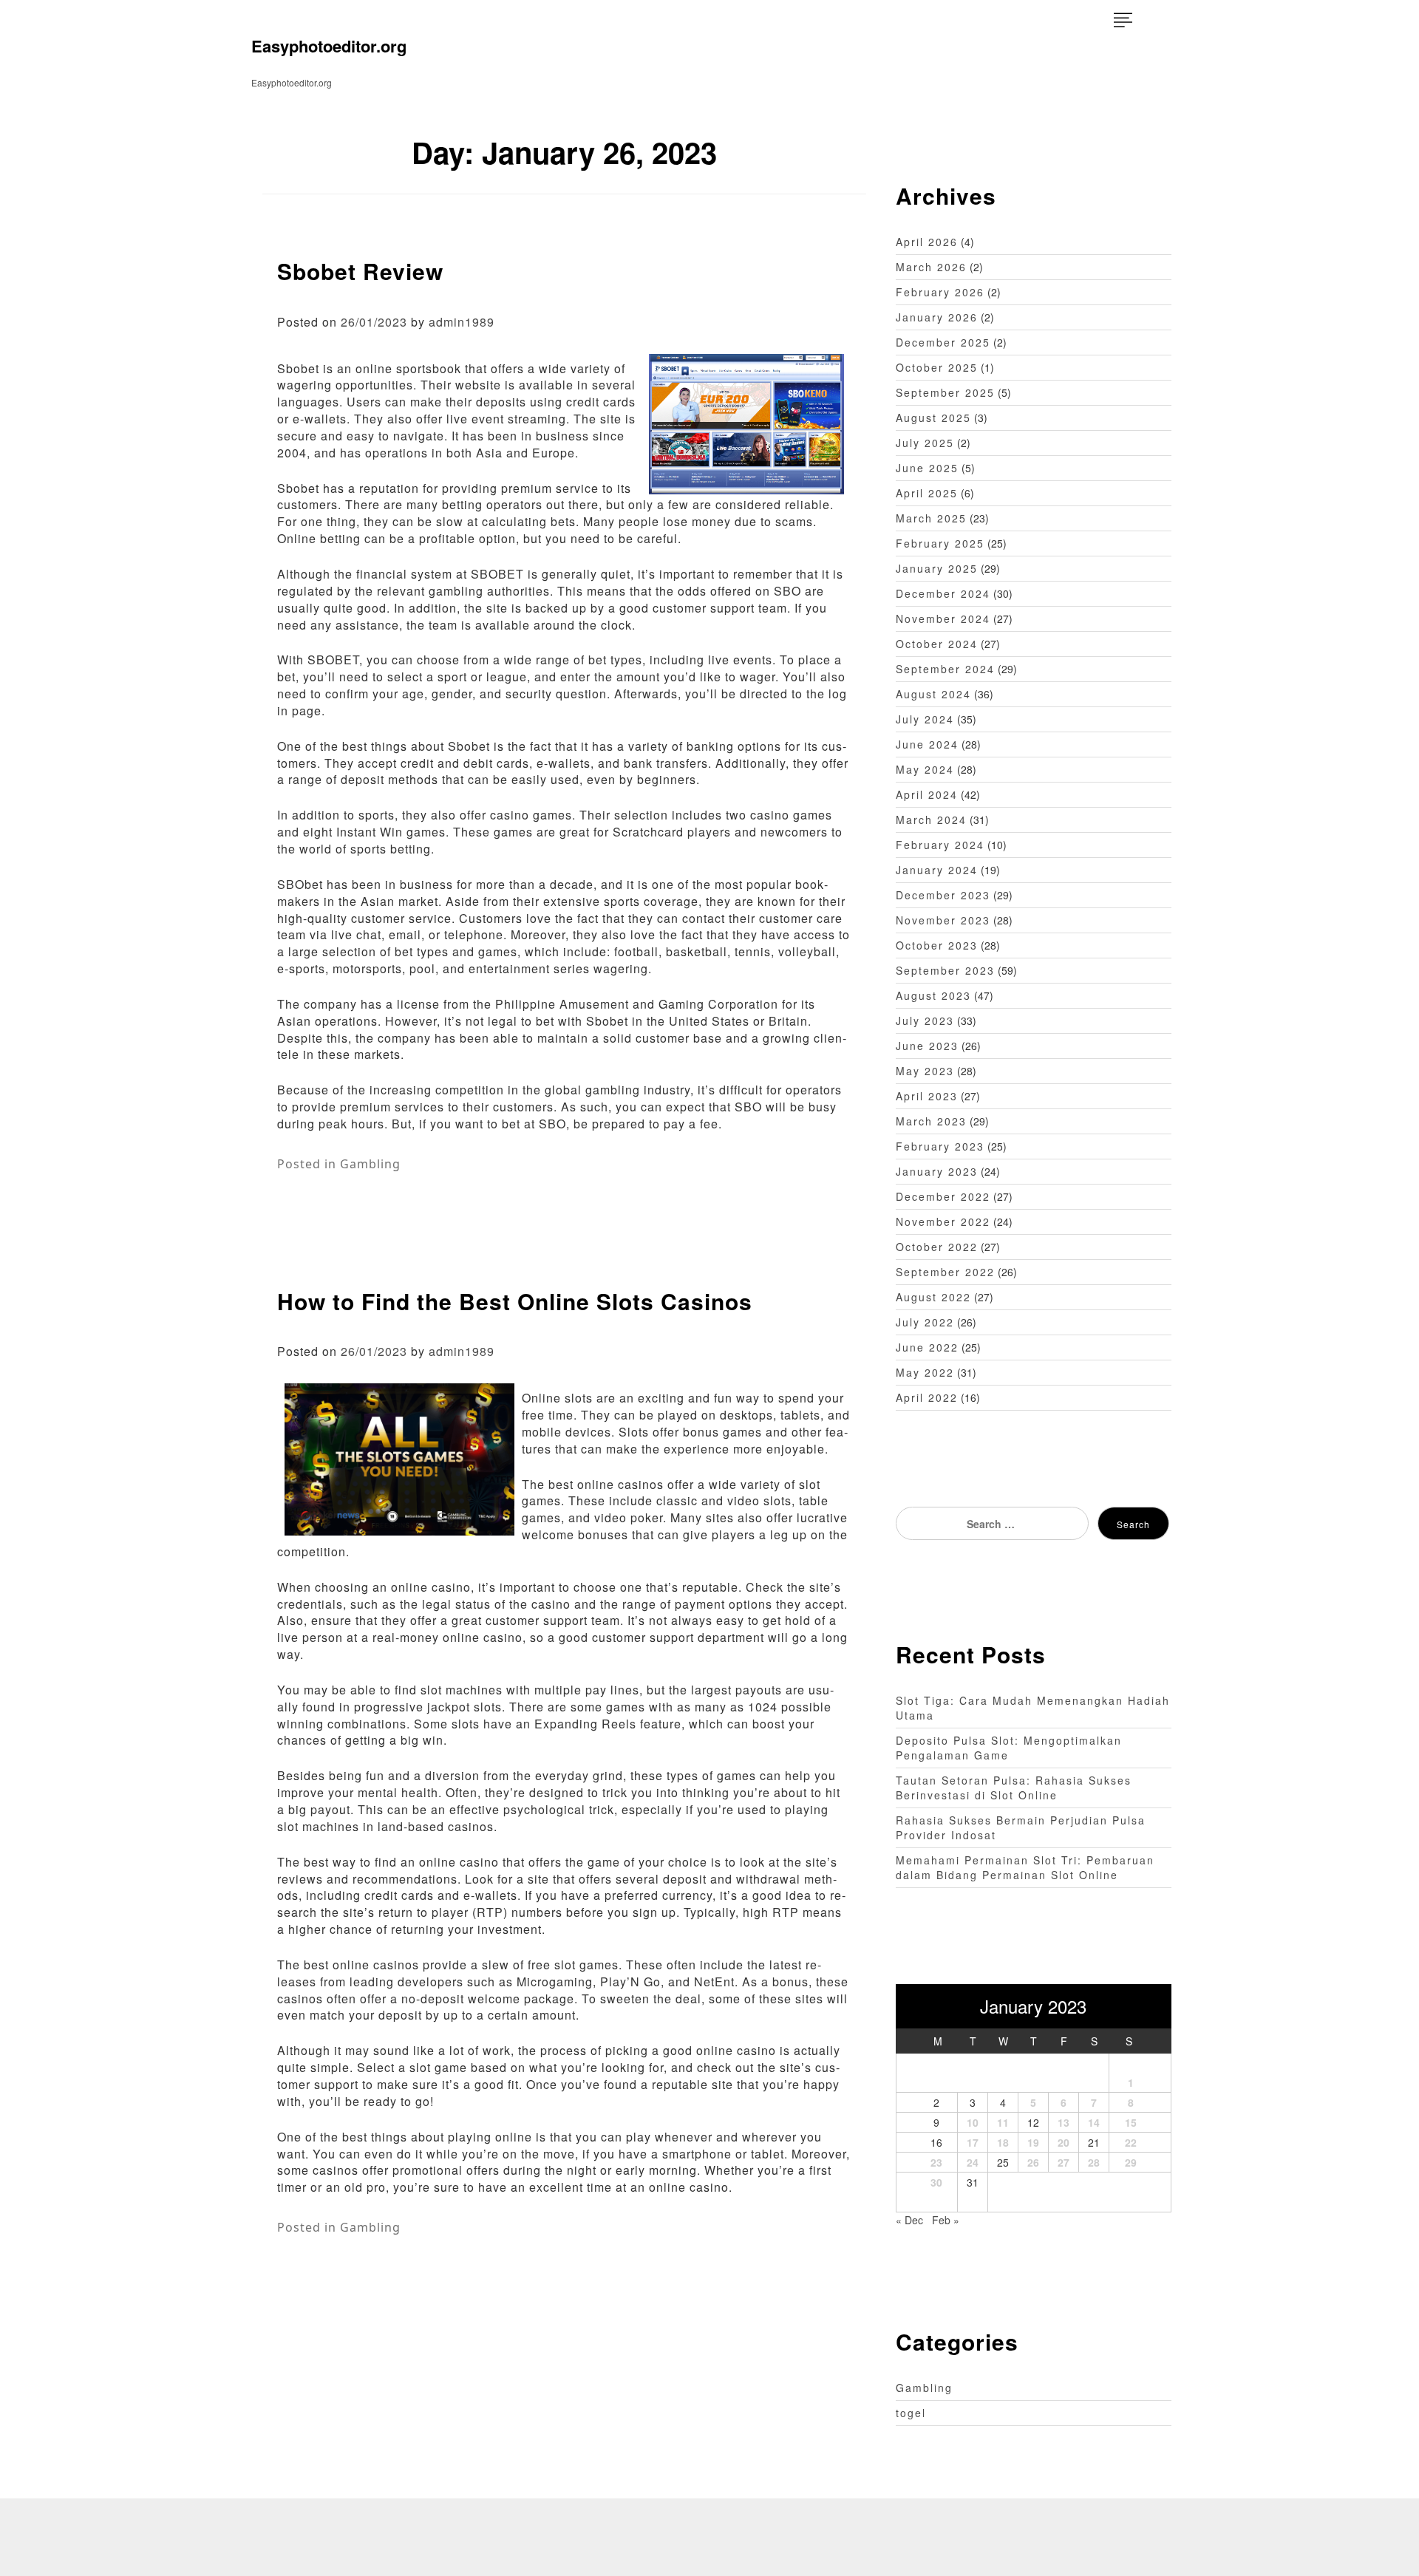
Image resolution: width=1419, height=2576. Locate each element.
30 (936, 2182)
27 (1064, 2162)
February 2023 (940, 1146)
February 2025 (940, 543)
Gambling (370, 1164)
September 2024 (945, 669)
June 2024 (927, 744)
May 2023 (925, 1071)
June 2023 (927, 1046)
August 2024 (933, 694)
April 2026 (927, 242)
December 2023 (943, 895)
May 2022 (925, 1372)
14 (1094, 2122)
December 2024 (943, 593)
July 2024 (925, 719)
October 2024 (937, 644)
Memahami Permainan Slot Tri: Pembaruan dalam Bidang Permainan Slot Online (1025, 1867)
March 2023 (931, 1121)
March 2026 (931, 267)
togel (911, 2413)
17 (973, 2142)
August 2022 (933, 1297)
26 (1033, 2162)
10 (973, 2122)
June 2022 (927, 1347)
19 (1033, 2142)
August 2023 (933, 995)
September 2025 (945, 392)
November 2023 (943, 920)
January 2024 (937, 870)
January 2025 (937, 568)
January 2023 (937, 1171)
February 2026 (940, 292)
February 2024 (940, 845)
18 (1003, 2142)
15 (1131, 2122)
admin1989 (462, 322)
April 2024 (927, 794)
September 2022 (945, 1272)
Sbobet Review (360, 271)
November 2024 (943, 619)
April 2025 (927, 493)
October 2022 (937, 1247)
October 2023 (937, 945)
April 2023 (927, 1096)
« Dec (909, 2220)
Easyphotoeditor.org (329, 46)
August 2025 (933, 418)
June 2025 (927, 468)
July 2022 (925, 1322)
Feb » (946, 2220)
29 (1131, 2162)
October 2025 (937, 367)
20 (1064, 2142)
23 (936, 2162)
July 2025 (925, 443)
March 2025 (931, 518)
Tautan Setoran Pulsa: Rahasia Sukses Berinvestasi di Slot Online (1014, 1788)
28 (1094, 2162)
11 (1003, 2122)
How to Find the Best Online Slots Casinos (515, 1301)
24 (973, 2162)
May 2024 (925, 769)
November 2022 (943, 1221)
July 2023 (925, 1020)
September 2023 (945, 970)
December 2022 (943, 1196)
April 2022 (927, 1397)
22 (1131, 2142)
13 (1064, 2122)
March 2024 (931, 820)
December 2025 (943, 342)
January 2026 (937, 317)
